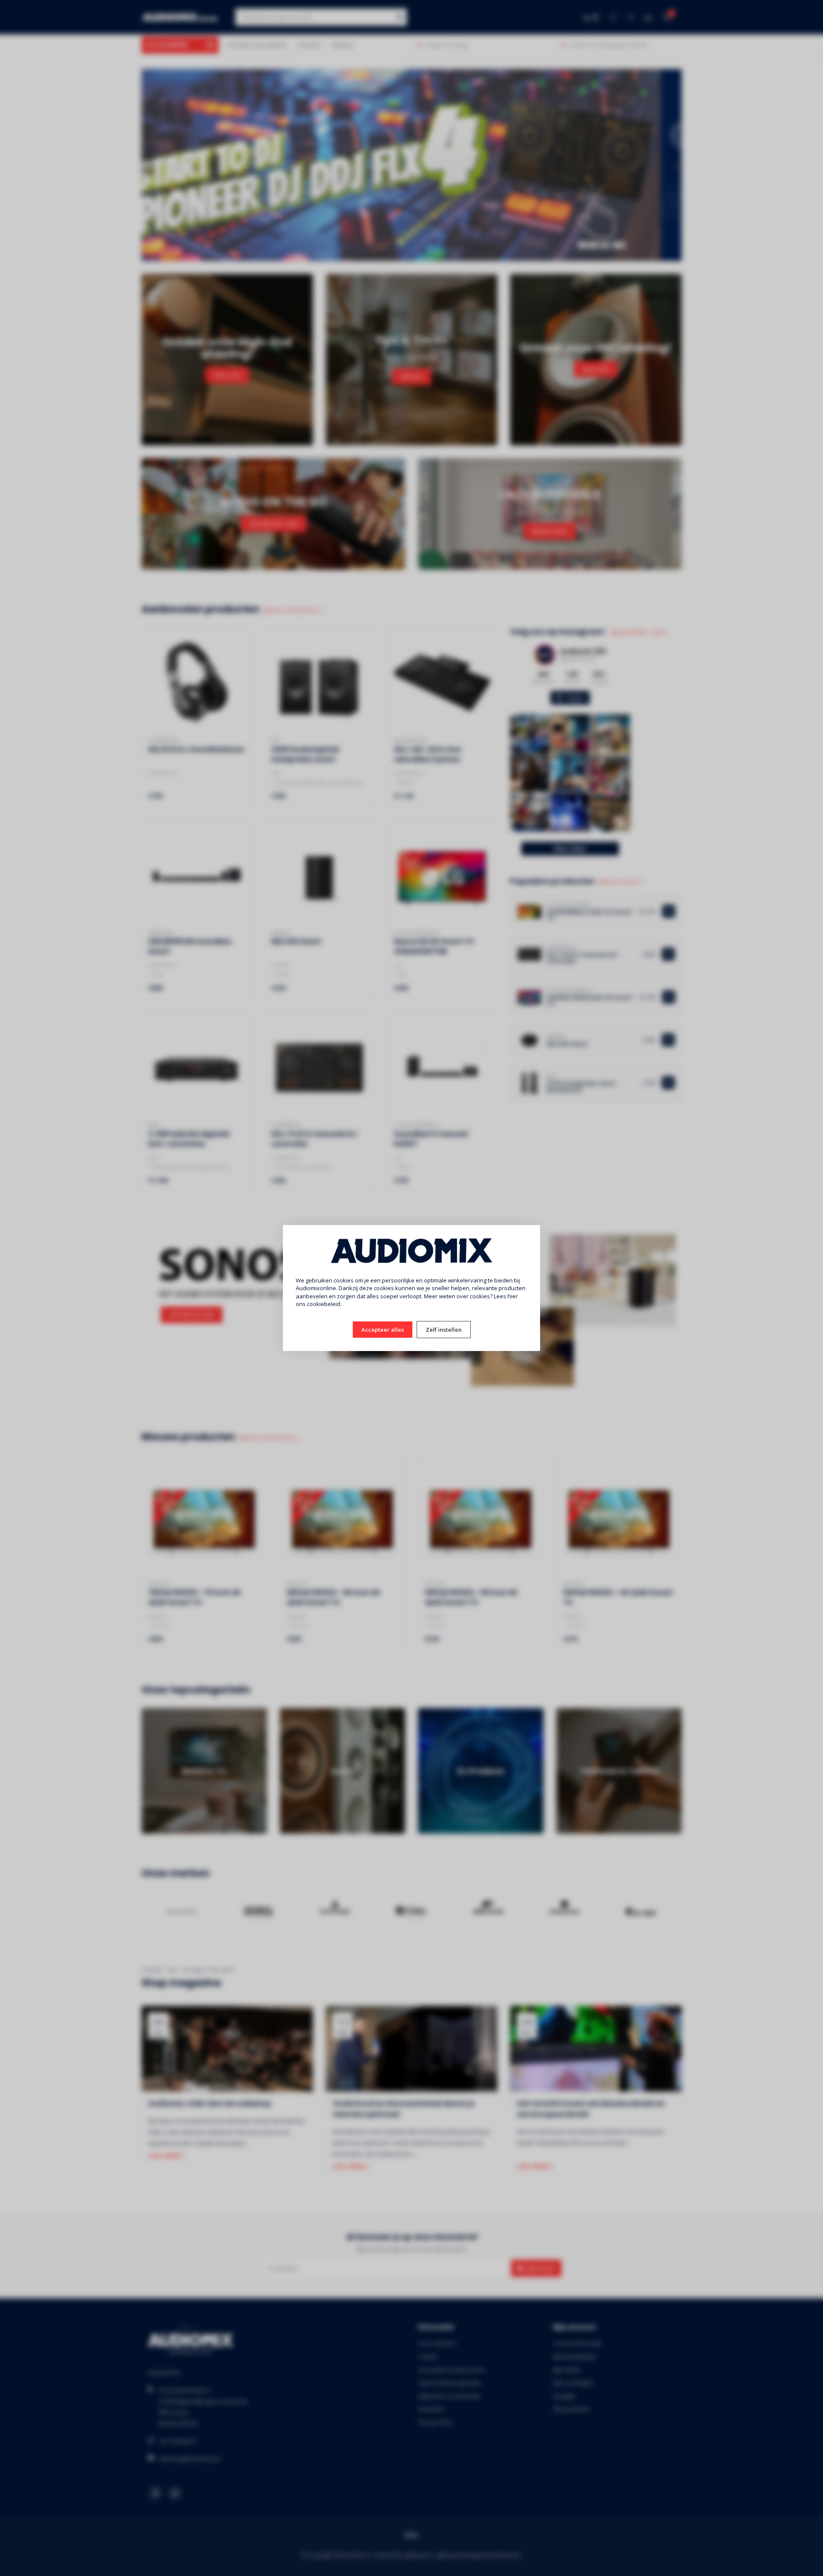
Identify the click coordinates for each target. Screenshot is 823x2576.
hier (513, 1296)
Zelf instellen (444, 1330)
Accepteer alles (383, 1330)
